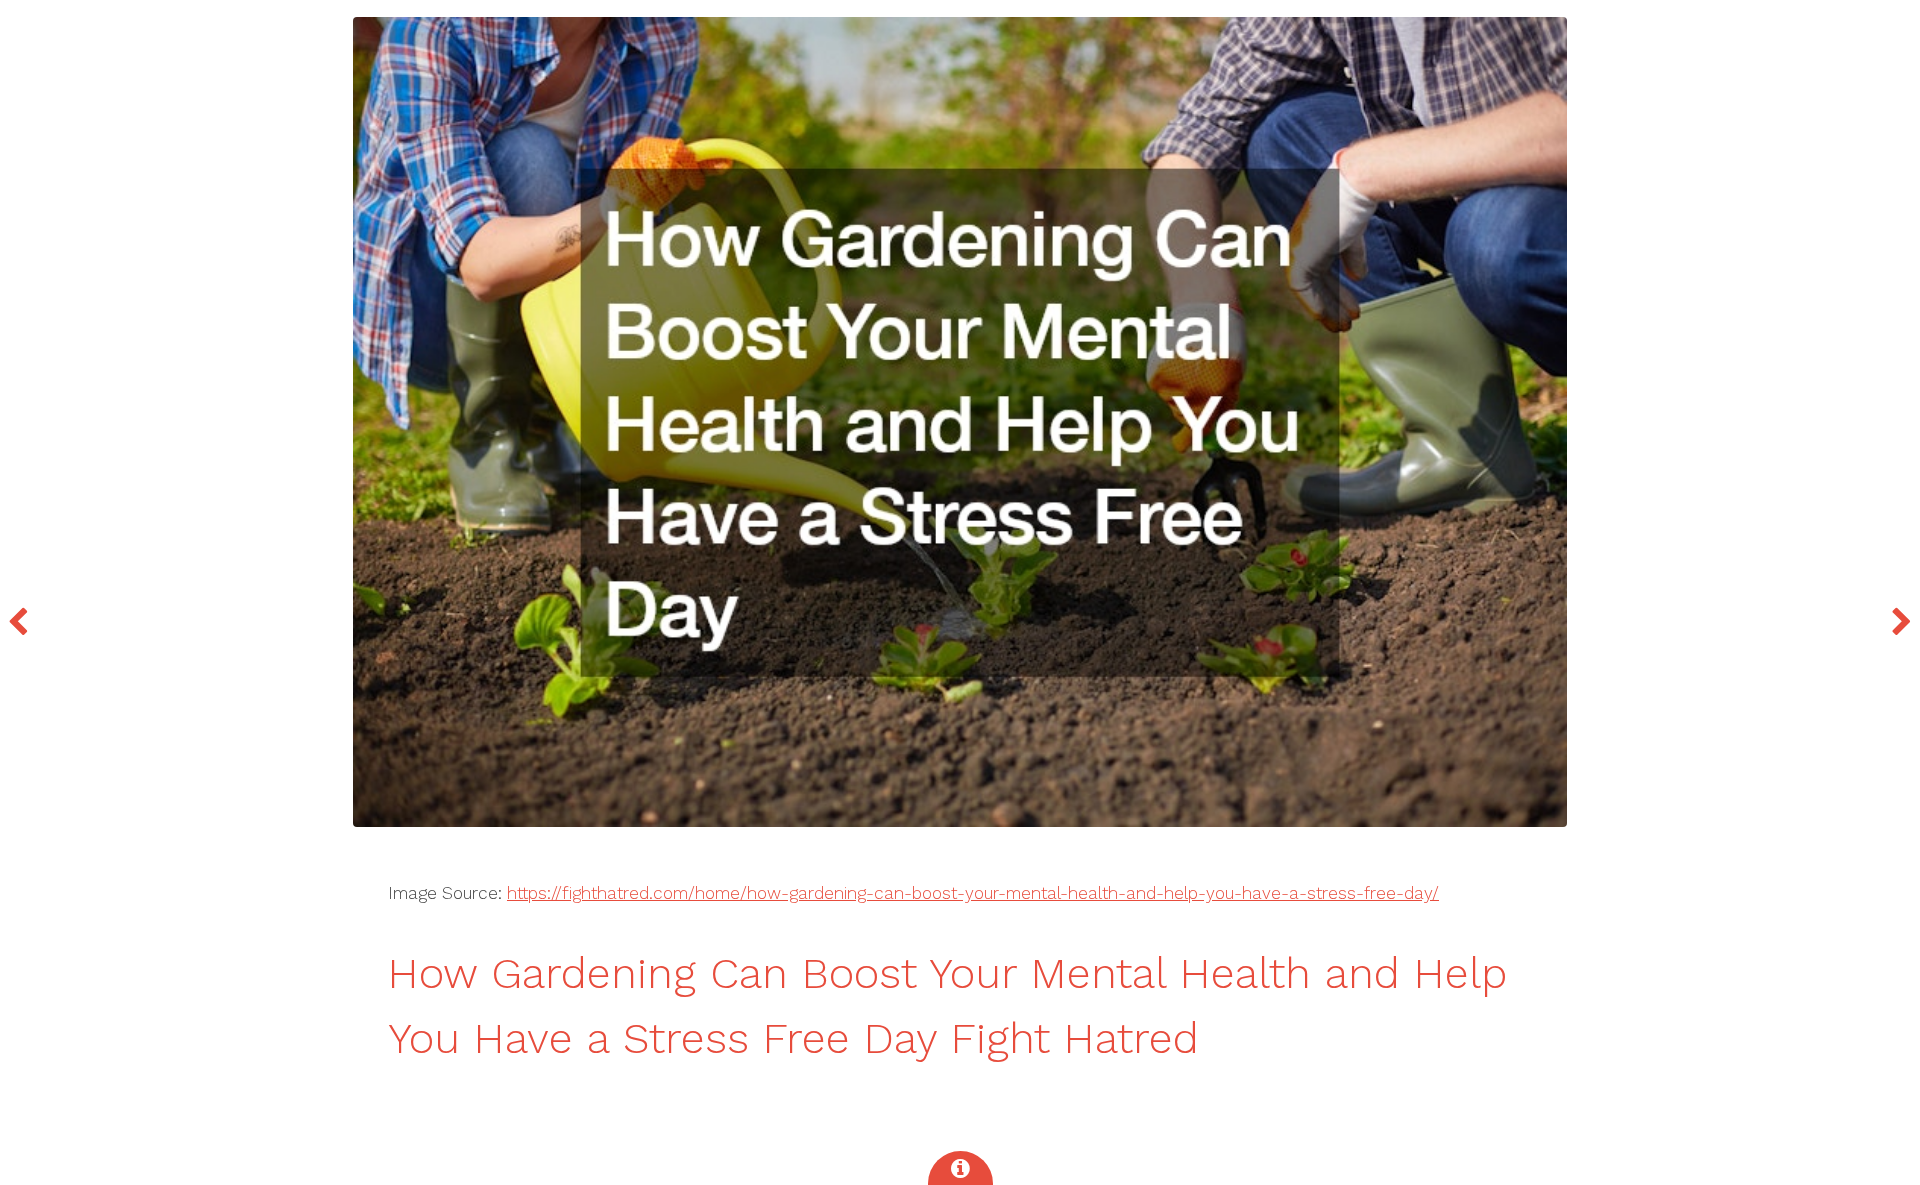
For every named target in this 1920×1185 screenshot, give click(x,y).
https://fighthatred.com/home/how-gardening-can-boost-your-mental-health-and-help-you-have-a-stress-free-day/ (973, 893)
